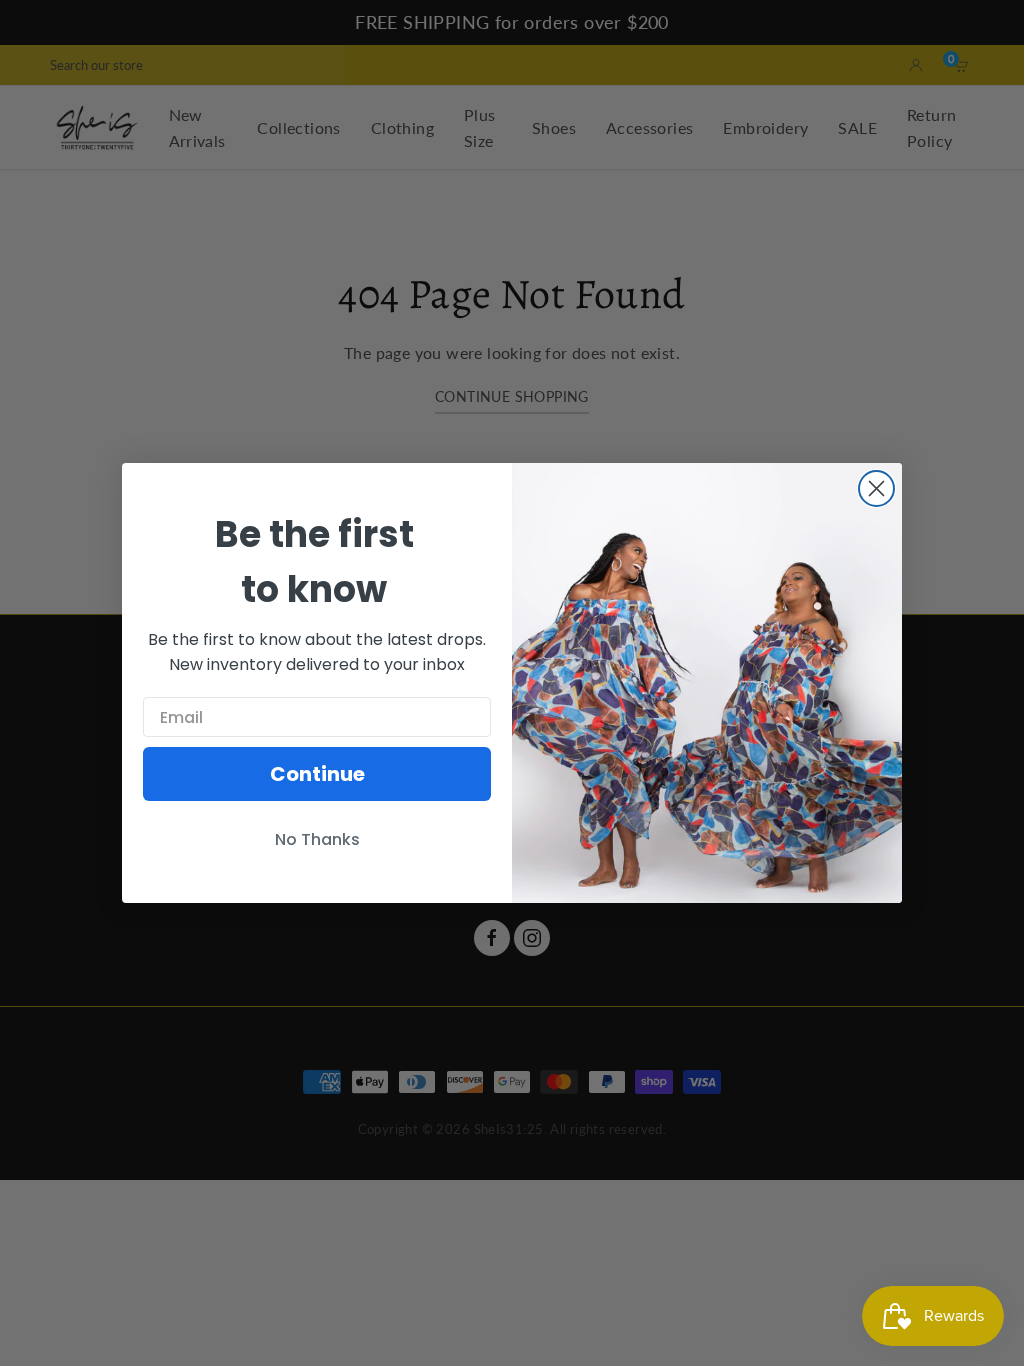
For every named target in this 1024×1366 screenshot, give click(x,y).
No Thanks (317, 839)
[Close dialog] (876, 488)
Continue (317, 774)
